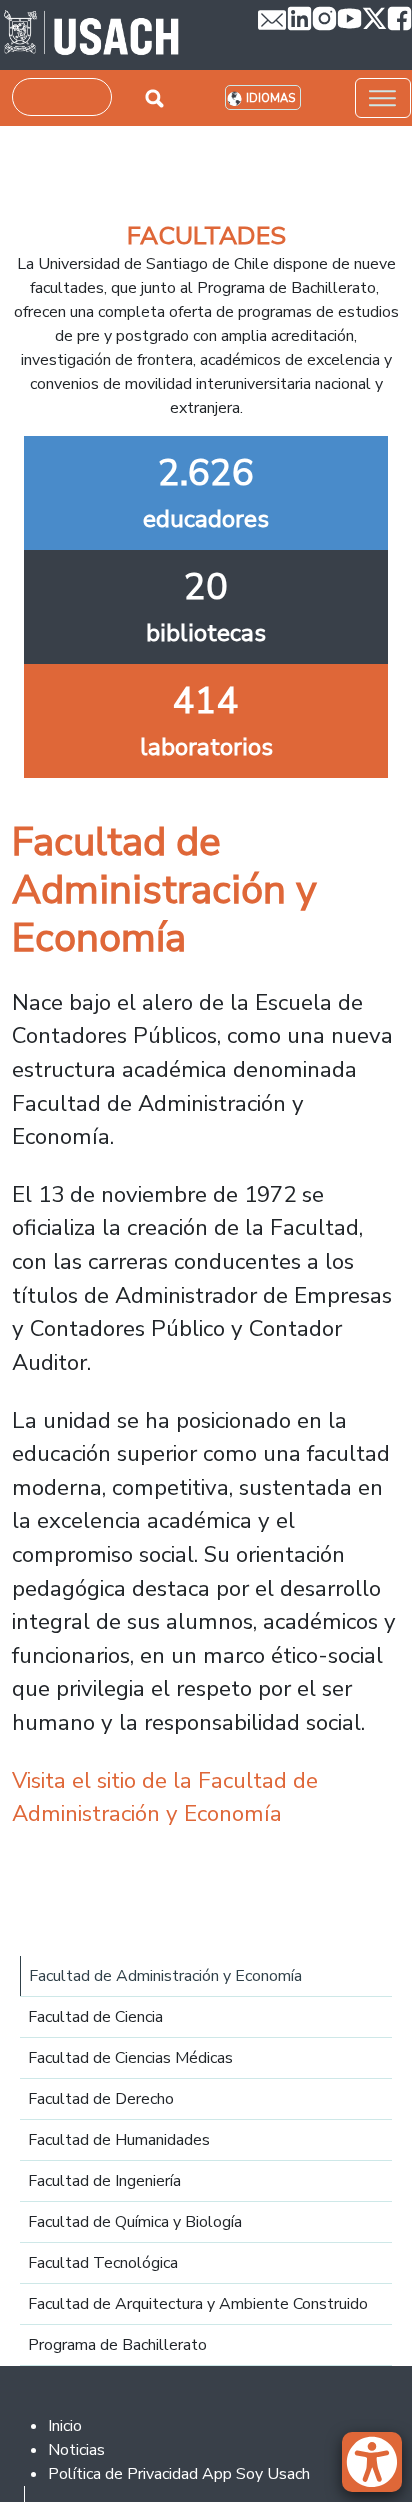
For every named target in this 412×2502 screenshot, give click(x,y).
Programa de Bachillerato (117, 2345)
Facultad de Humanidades (119, 2140)
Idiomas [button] (270, 98)
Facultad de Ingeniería (104, 2181)
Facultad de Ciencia (95, 2017)
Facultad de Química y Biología (135, 2222)
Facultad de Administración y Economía (165, 1976)
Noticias (76, 2450)
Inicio (65, 2426)
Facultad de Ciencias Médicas (130, 2058)
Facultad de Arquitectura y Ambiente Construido (198, 2304)
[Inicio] (91, 35)
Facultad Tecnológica (103, 2263)
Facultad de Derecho (101, 2099)
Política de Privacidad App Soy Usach (179, 2474)
